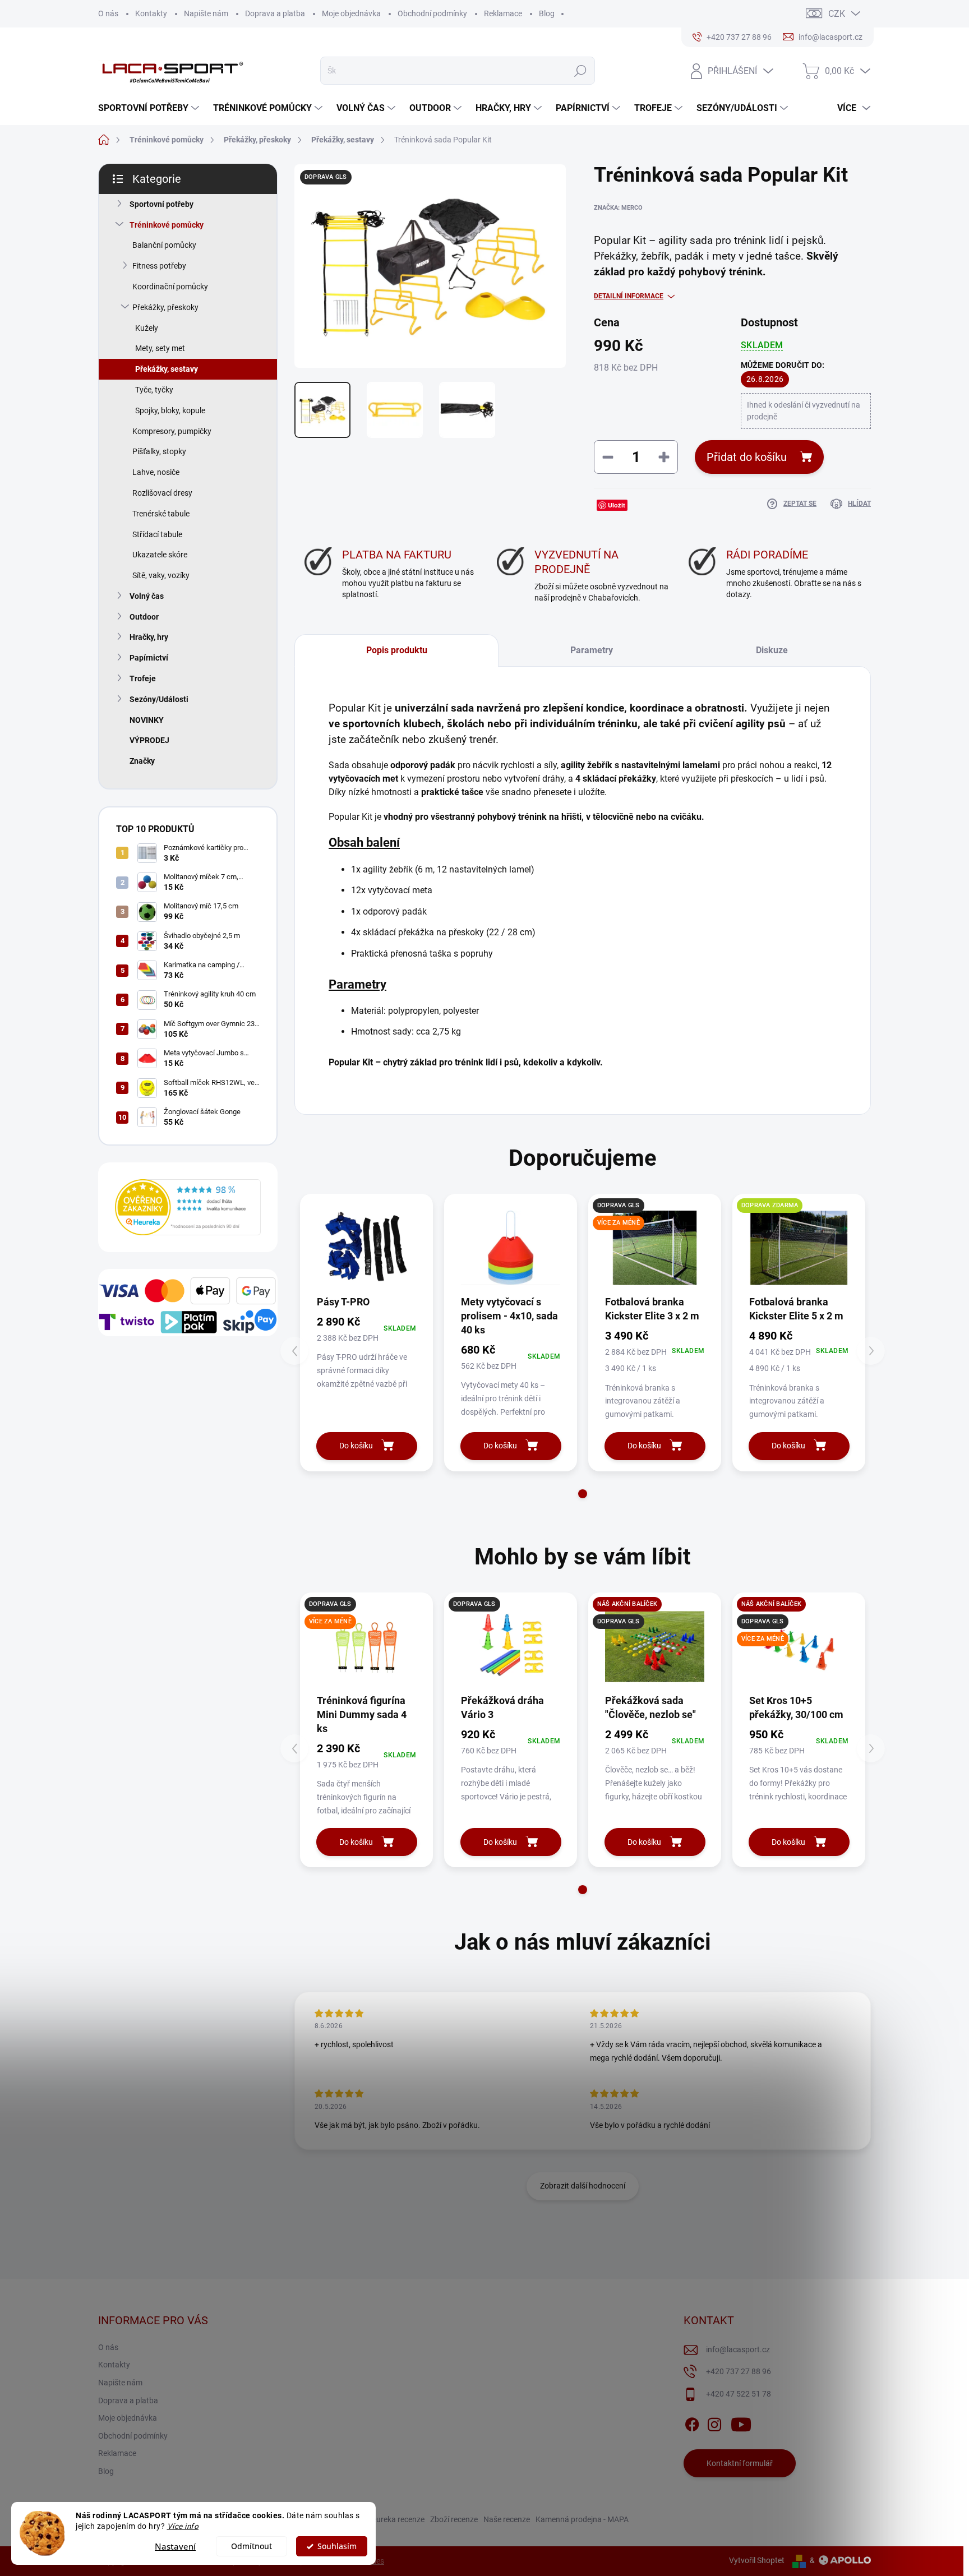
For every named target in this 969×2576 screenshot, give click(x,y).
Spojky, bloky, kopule (170, 410)
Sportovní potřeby (161, 204)
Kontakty (151, 13)
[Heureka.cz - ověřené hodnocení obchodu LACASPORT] (188, 1207)
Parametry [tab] (592, 650)
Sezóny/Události (159, 699)
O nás (108, 13)
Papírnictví (149, 658)
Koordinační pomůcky (170, 287)
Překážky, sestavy (167, 369)
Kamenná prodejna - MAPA (582, 2519)
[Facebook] (692, 2422)
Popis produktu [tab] (397, 650)
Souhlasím (337, 2546)
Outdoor (144, 617)
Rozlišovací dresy (162, 493)
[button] (583, 1494)
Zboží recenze (454, 2519)
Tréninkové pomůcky (167, 225)
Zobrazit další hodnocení (583, 2186)
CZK (837, 14)
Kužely (147, 328)
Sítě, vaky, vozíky (161, 575)
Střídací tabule (157, 534)
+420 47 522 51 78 (739, 2394)
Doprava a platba (275, 13)
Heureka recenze (396, 2519)
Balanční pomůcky (164, 245)
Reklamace (503, 13)
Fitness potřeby (159, 266)
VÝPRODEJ (149, 740)
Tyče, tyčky (154, 390)
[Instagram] (714, 2422)
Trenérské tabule (161, 514)
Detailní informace (629, 296)
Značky (142, 761)
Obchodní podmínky (432, 13)
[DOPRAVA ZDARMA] (799, 1248)
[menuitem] (150, 108)
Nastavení (175, 2546)
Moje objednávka (351, 13)
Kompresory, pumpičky (172, 431)
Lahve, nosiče (156, 472)
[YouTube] (741, 2422)
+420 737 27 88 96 (739, 2371)
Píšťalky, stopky (159, 451)
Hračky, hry (149, 637)
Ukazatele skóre (160, 555)
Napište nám (206, 13)
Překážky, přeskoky (165, 307)
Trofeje (143, 678)
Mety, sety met (160, 348)
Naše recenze (507, 2519)
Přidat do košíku (747, 457)
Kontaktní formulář (740, 2463)
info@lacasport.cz (738, 2349)
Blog (547, 13)
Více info (183, 2526)
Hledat (580, 71)
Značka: (618, 208)
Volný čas (147, 596)
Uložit (617, 505)
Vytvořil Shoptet (757, 2560)
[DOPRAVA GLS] (511, 1647)
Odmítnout (252, 2546)
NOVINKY (147, 720)
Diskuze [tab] (772, 650)
